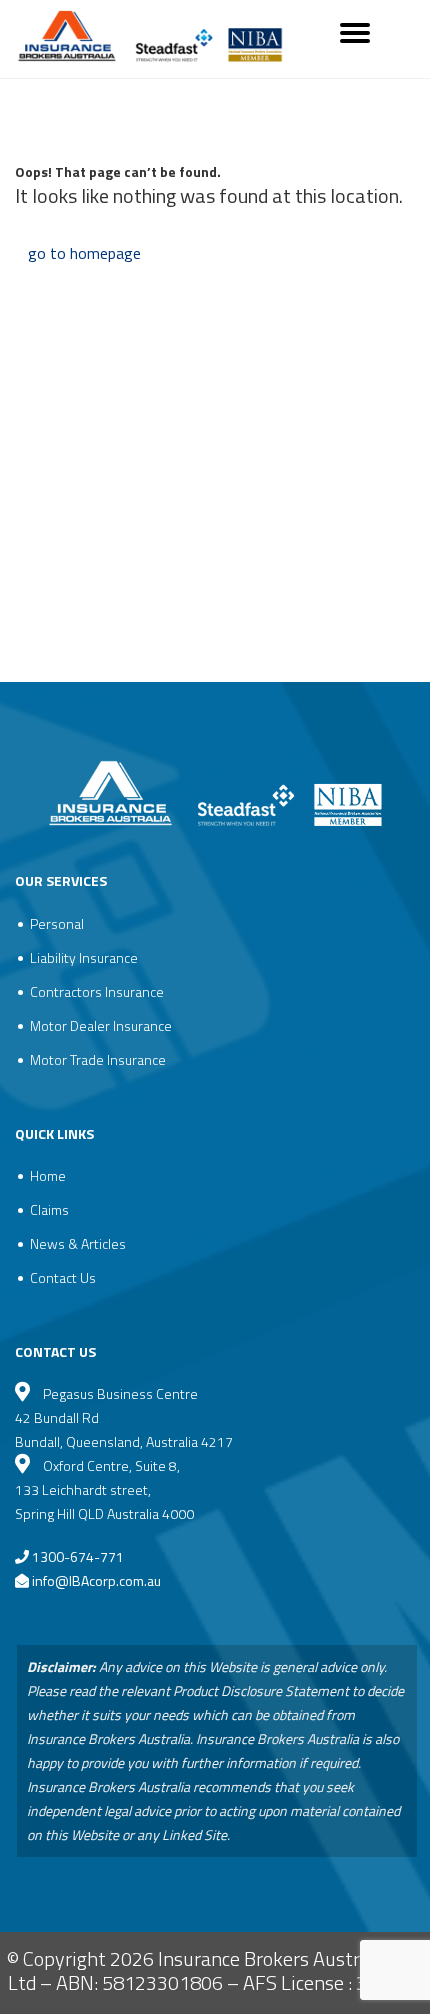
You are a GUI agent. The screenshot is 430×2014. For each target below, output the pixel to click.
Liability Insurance (84, 957)
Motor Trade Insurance (98, 1059)
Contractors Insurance (97, 991)
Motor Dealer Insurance (101, 1025)
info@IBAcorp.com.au (96, 1580)
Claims (49, 1209)
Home (48, 1175)
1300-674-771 (76, 1556)
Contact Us (63, 1277)
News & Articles (78, 1243)
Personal (57, 923)
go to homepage (84, 253)
